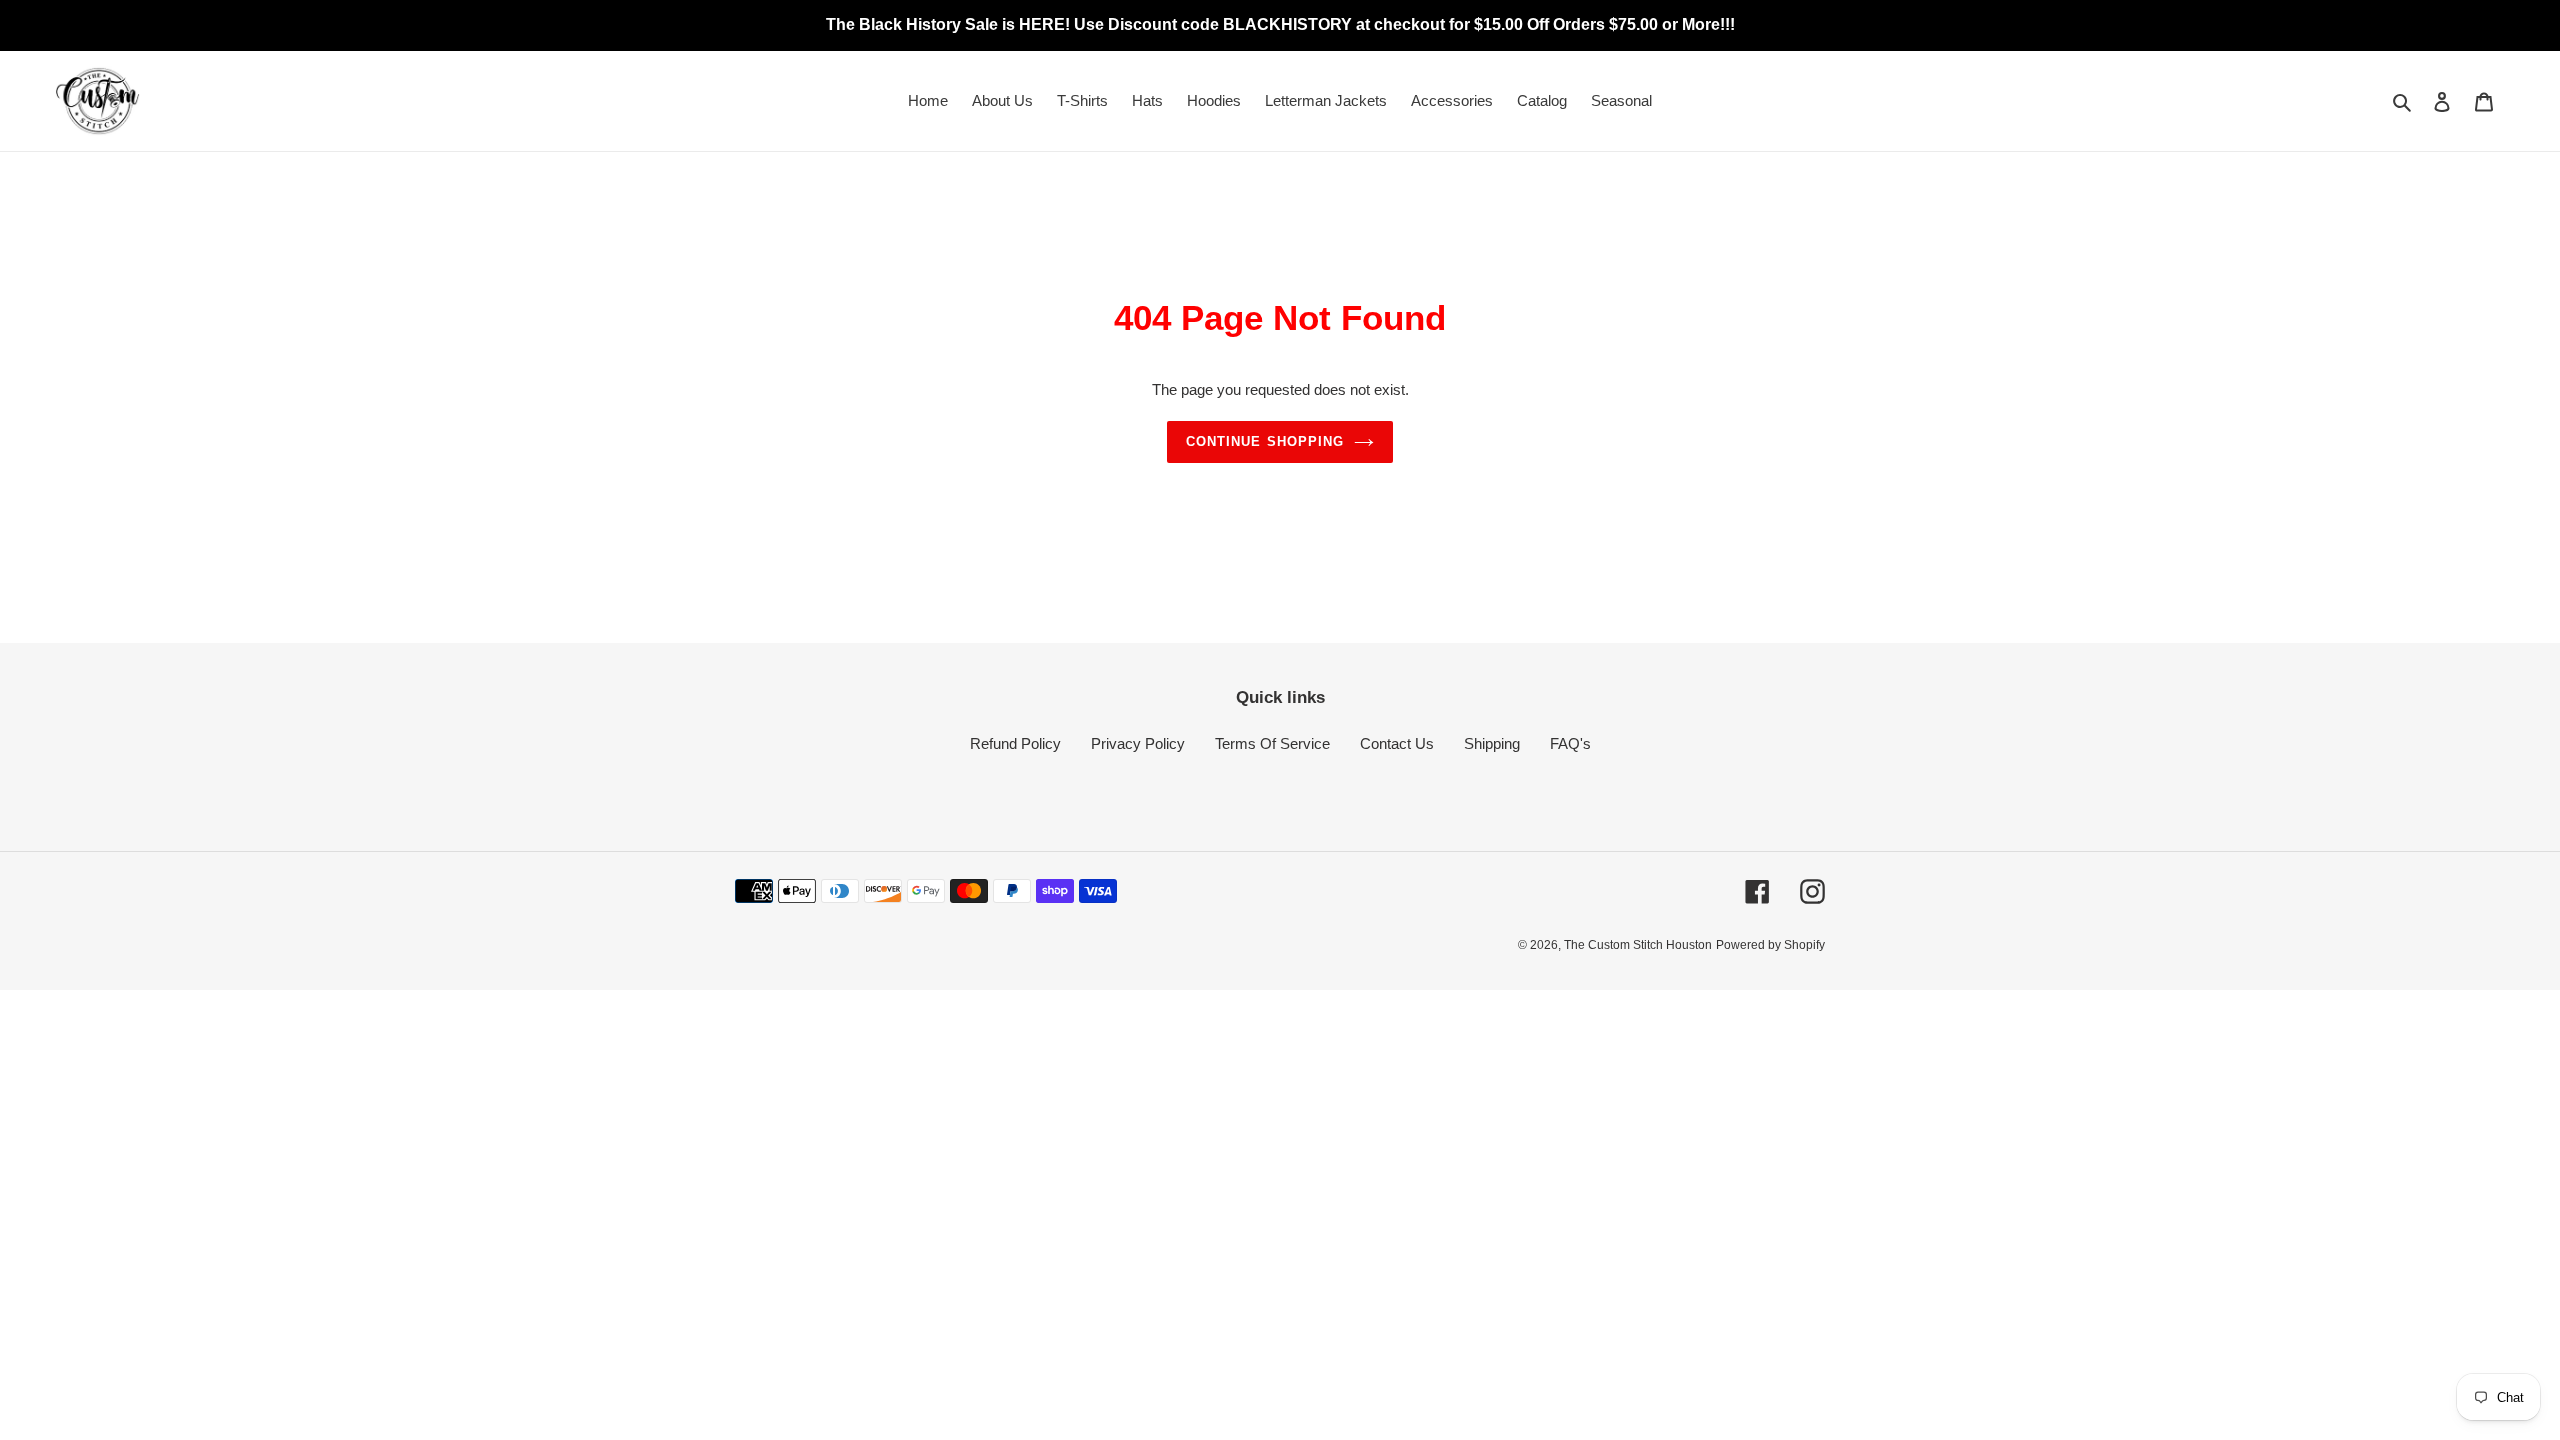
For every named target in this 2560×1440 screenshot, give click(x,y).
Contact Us (1397, 743)
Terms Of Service (1272, 743)
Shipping (1492, 743)
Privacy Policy (1138, 743)
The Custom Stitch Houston (1638, 945)
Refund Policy (1015, 743)
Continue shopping (1265, 441)
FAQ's (1570, 743)
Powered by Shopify (1770, 945)
